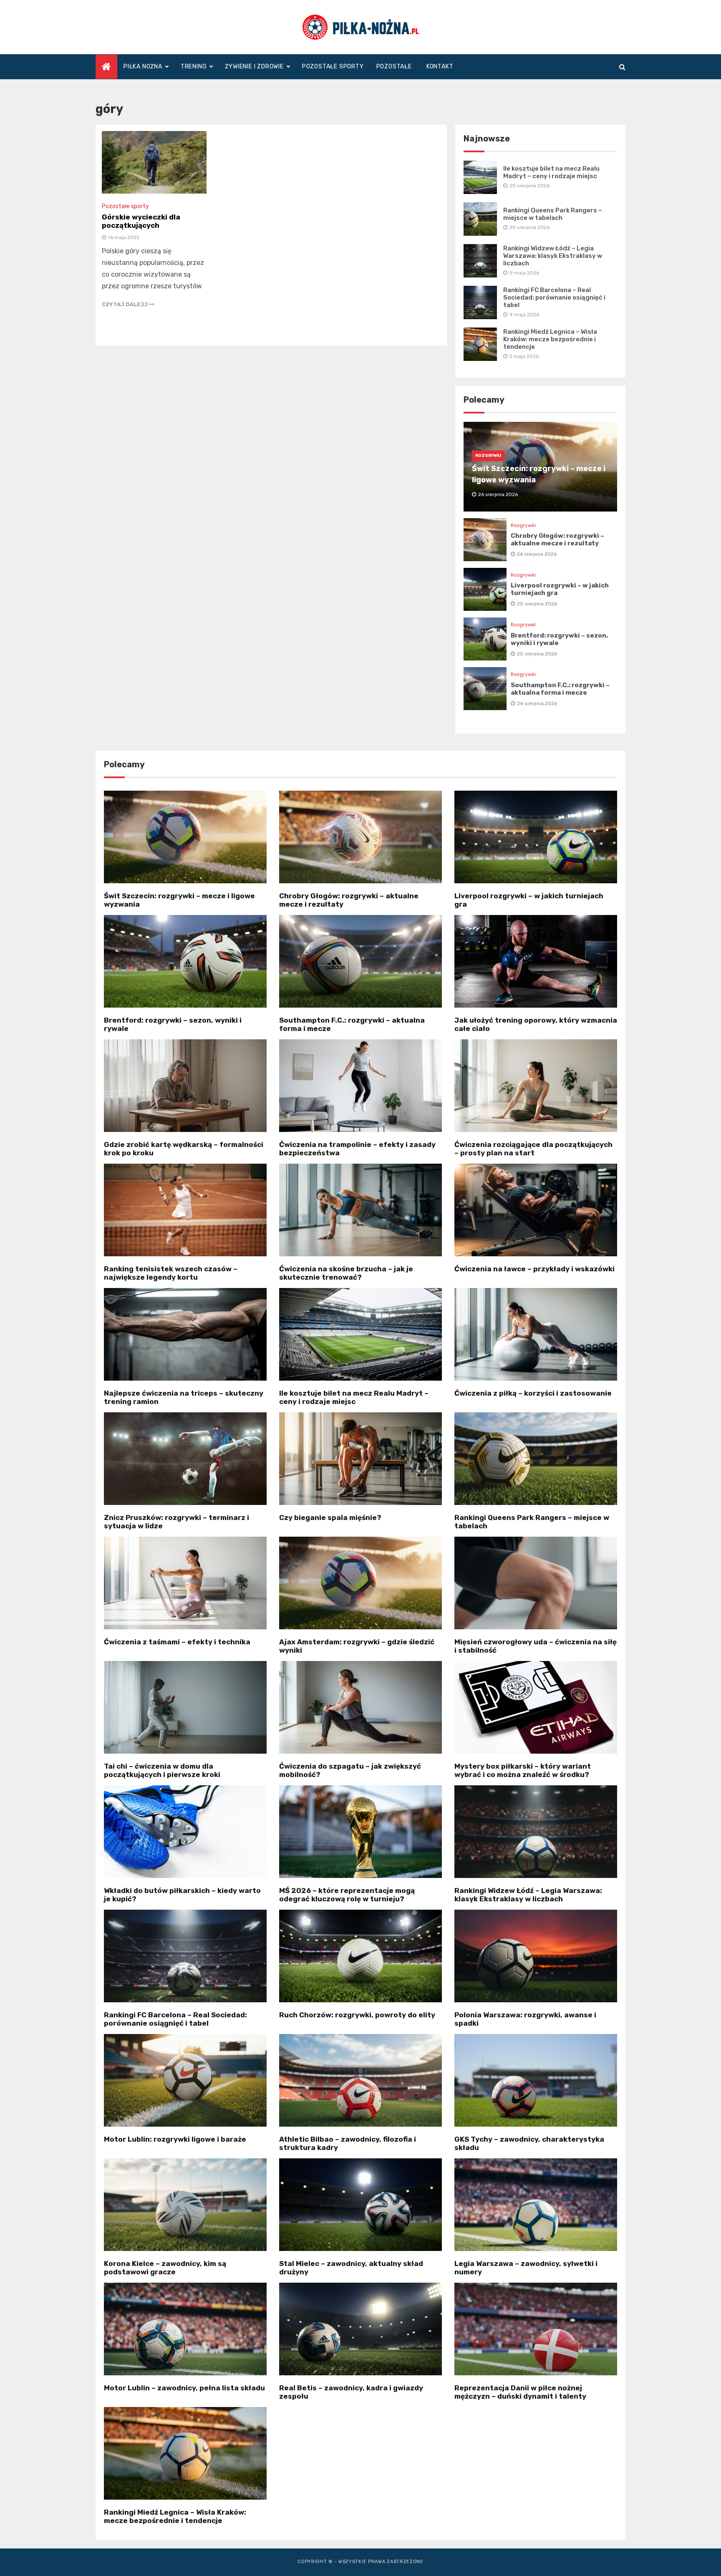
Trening (194, 67)
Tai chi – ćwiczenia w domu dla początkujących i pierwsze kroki (162, 1770)
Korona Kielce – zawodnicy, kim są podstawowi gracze (165, 2268)
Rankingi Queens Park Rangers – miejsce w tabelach (553, 214)
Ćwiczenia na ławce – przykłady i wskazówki (534, 1269)
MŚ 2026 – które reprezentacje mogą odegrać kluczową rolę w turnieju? (347, 1895)
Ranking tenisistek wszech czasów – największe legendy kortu (171, 1273)
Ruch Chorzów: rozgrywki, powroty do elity (357, 2015)
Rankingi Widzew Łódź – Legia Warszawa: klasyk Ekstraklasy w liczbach (553, 256)
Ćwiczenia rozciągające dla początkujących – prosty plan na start (533, 1149)
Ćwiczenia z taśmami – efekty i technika (177, 1642)
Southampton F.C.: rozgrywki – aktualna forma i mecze (560, 689)
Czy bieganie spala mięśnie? (330, 1517)
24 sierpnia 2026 (537, 703)
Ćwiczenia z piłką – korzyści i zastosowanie (533, 1393)
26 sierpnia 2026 (537, 554)
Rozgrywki (488, 456)
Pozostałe (394, 67)
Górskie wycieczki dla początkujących (141, 221)
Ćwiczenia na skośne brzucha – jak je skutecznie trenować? (346, 1273)
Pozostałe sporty (333, 67)
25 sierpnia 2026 (537, 604)
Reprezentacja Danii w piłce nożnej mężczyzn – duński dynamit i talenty (520, 2392)
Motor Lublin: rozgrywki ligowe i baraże (175, 2139)
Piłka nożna (143, 67)
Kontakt (440, 67)
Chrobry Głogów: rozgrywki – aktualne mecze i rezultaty (557, 539)
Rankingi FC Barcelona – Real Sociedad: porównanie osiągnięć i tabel (554, 297)
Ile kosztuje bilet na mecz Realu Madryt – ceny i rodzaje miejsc (551, 172)
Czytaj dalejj (125, 304)
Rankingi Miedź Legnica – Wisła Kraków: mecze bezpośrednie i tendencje (550, 339)
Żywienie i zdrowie (254, 67)
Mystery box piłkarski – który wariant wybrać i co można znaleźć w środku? (523, 1770)
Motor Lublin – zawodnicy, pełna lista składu (184, 2388)
